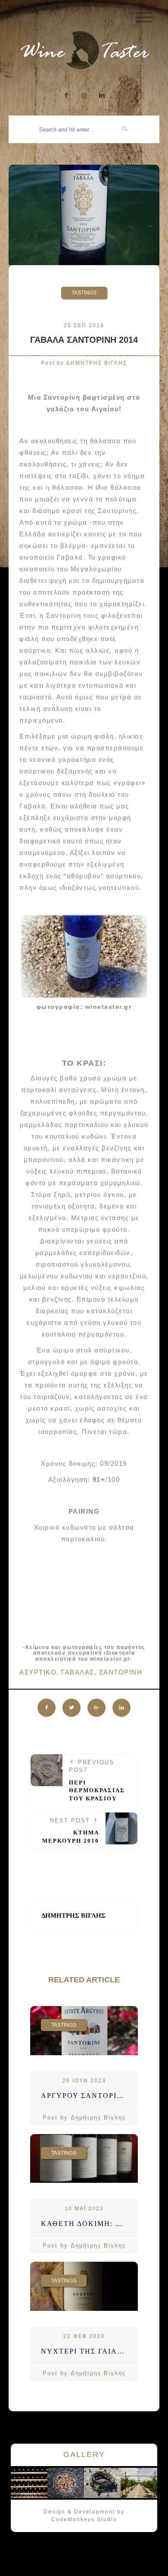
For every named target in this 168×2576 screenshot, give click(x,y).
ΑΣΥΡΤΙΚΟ (38, 1672)
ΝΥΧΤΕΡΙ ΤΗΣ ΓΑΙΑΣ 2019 (89, 2351)
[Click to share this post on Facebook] (47, 1708)
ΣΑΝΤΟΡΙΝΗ (121, 1672)
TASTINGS (84, 293)
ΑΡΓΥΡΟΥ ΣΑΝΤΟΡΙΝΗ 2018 (89, 2096)
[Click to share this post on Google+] (96, 1708)
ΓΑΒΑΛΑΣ (78, 1672)
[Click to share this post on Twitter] (72, 1708)
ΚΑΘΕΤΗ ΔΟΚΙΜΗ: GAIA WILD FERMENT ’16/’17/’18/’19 (89, 2224)
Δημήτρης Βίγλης (98, 2117)
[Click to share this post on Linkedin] (121, 1708)
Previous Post (97, 1780)
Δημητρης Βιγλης (97, 363)
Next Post (71, 1831)
